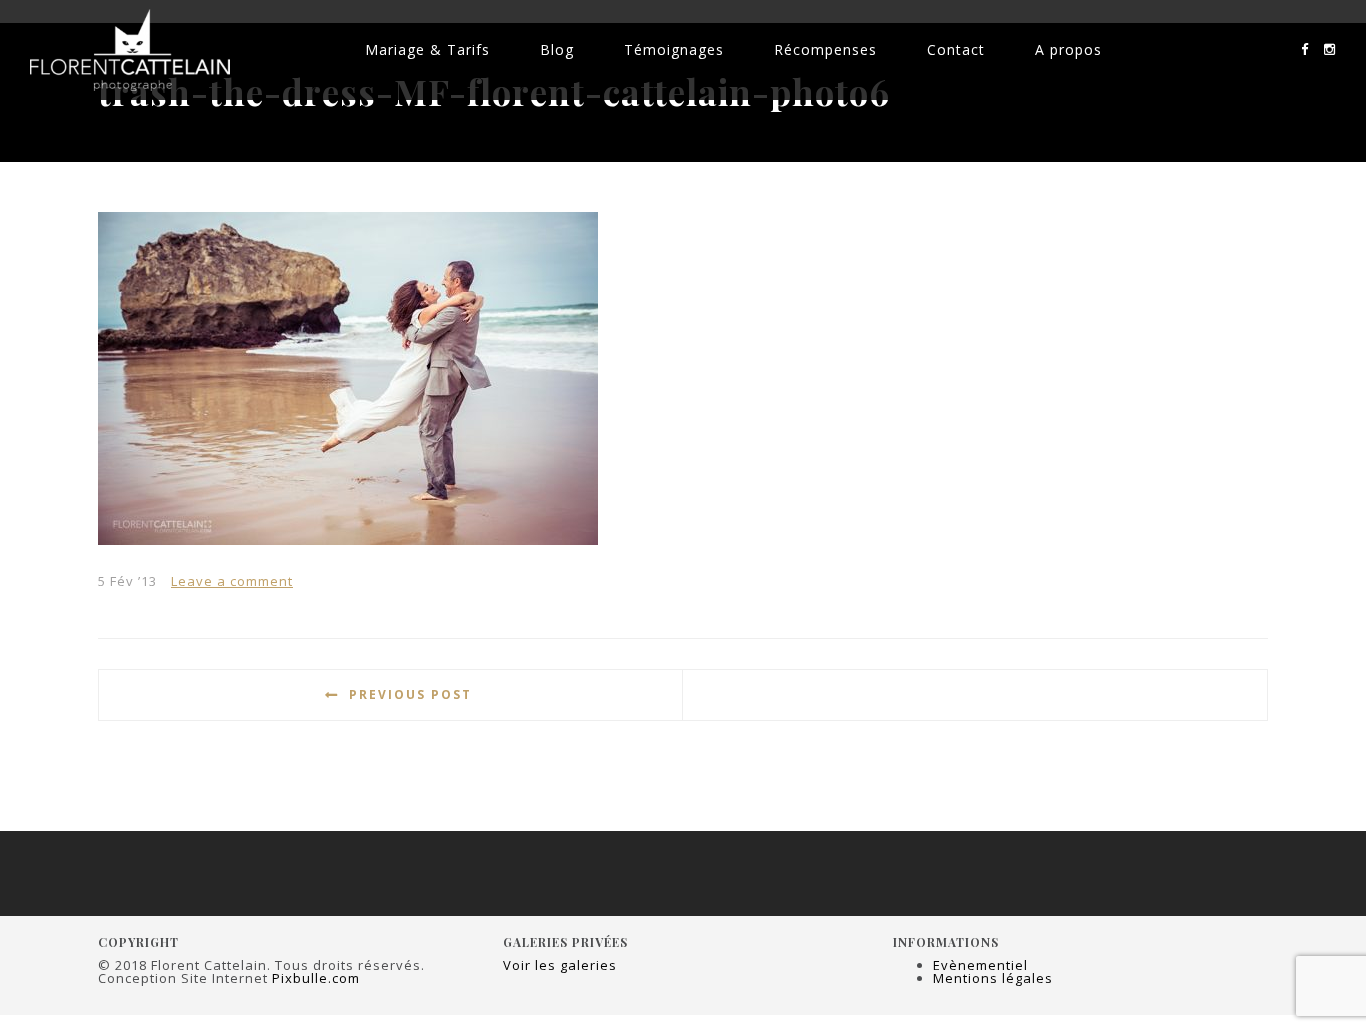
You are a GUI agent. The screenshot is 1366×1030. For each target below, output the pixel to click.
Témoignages (674, 49)
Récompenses (825, 49)
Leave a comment (232, 581)
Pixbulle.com (316, 978)
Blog (557, 49)
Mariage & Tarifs (427, 49)
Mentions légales (993, 978)
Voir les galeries (560, 965)
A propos (1068, 49)
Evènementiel (980, 965)
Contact (956, 49)
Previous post (410, 694)
